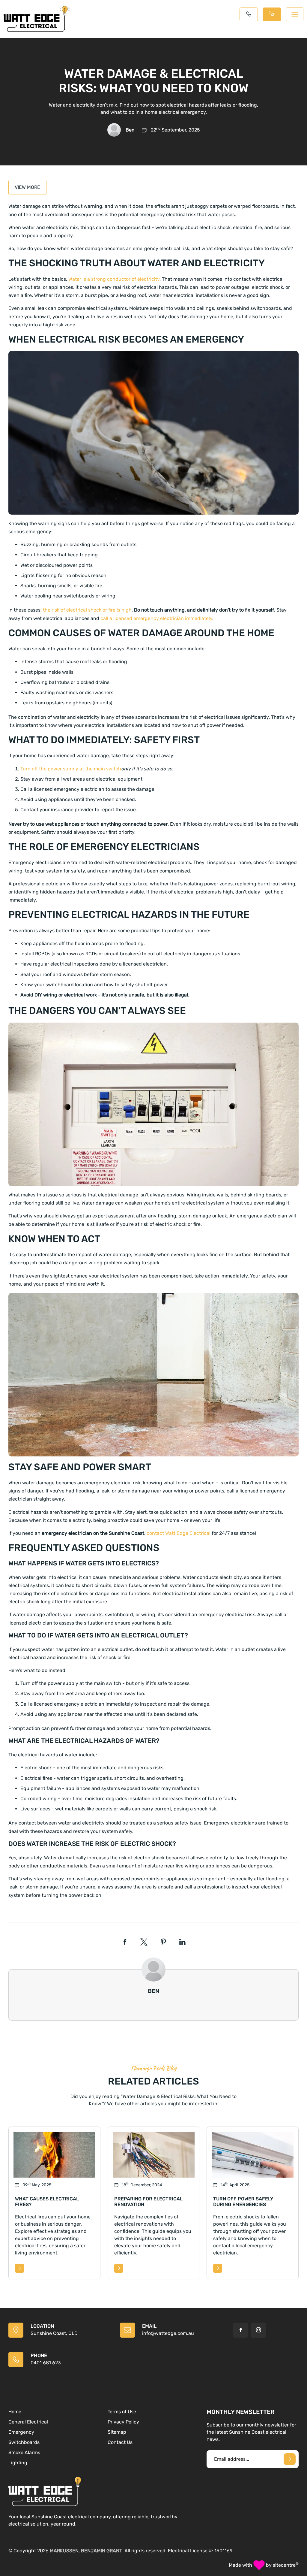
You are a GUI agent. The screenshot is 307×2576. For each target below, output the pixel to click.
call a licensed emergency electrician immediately (156, 618)
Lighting (18, 2463)
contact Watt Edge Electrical (179, 1533)
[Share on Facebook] (125, 1942)
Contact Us (120, 2442)
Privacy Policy (123, 2422)
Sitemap (117, 2432)
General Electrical (28, 2422)
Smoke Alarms (24, 2452)
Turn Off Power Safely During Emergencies (243, 2202)
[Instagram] (258, 2330)
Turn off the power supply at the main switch (71, 769)
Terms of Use (122, 2412)
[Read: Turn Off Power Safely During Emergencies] (218, 2268)
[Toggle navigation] (295, 14)
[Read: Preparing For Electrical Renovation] (119, 2268)
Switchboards (24, 2442)
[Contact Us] (272, 14)
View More (27, 187)
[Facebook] (240, 2330)
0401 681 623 (46, 2363)
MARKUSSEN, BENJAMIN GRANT (86, 2551)
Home (15, 2412)
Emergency (21, 2432)
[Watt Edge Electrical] (37, 19)
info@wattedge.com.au (168, 2333)
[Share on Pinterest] (163, 1942)
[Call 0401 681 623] (249, 14)
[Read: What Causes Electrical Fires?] (19, 2268)
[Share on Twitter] (144, 1942)
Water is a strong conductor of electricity (114, 279)
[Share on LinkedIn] (182, 1942)
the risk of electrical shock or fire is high (87, 610)
